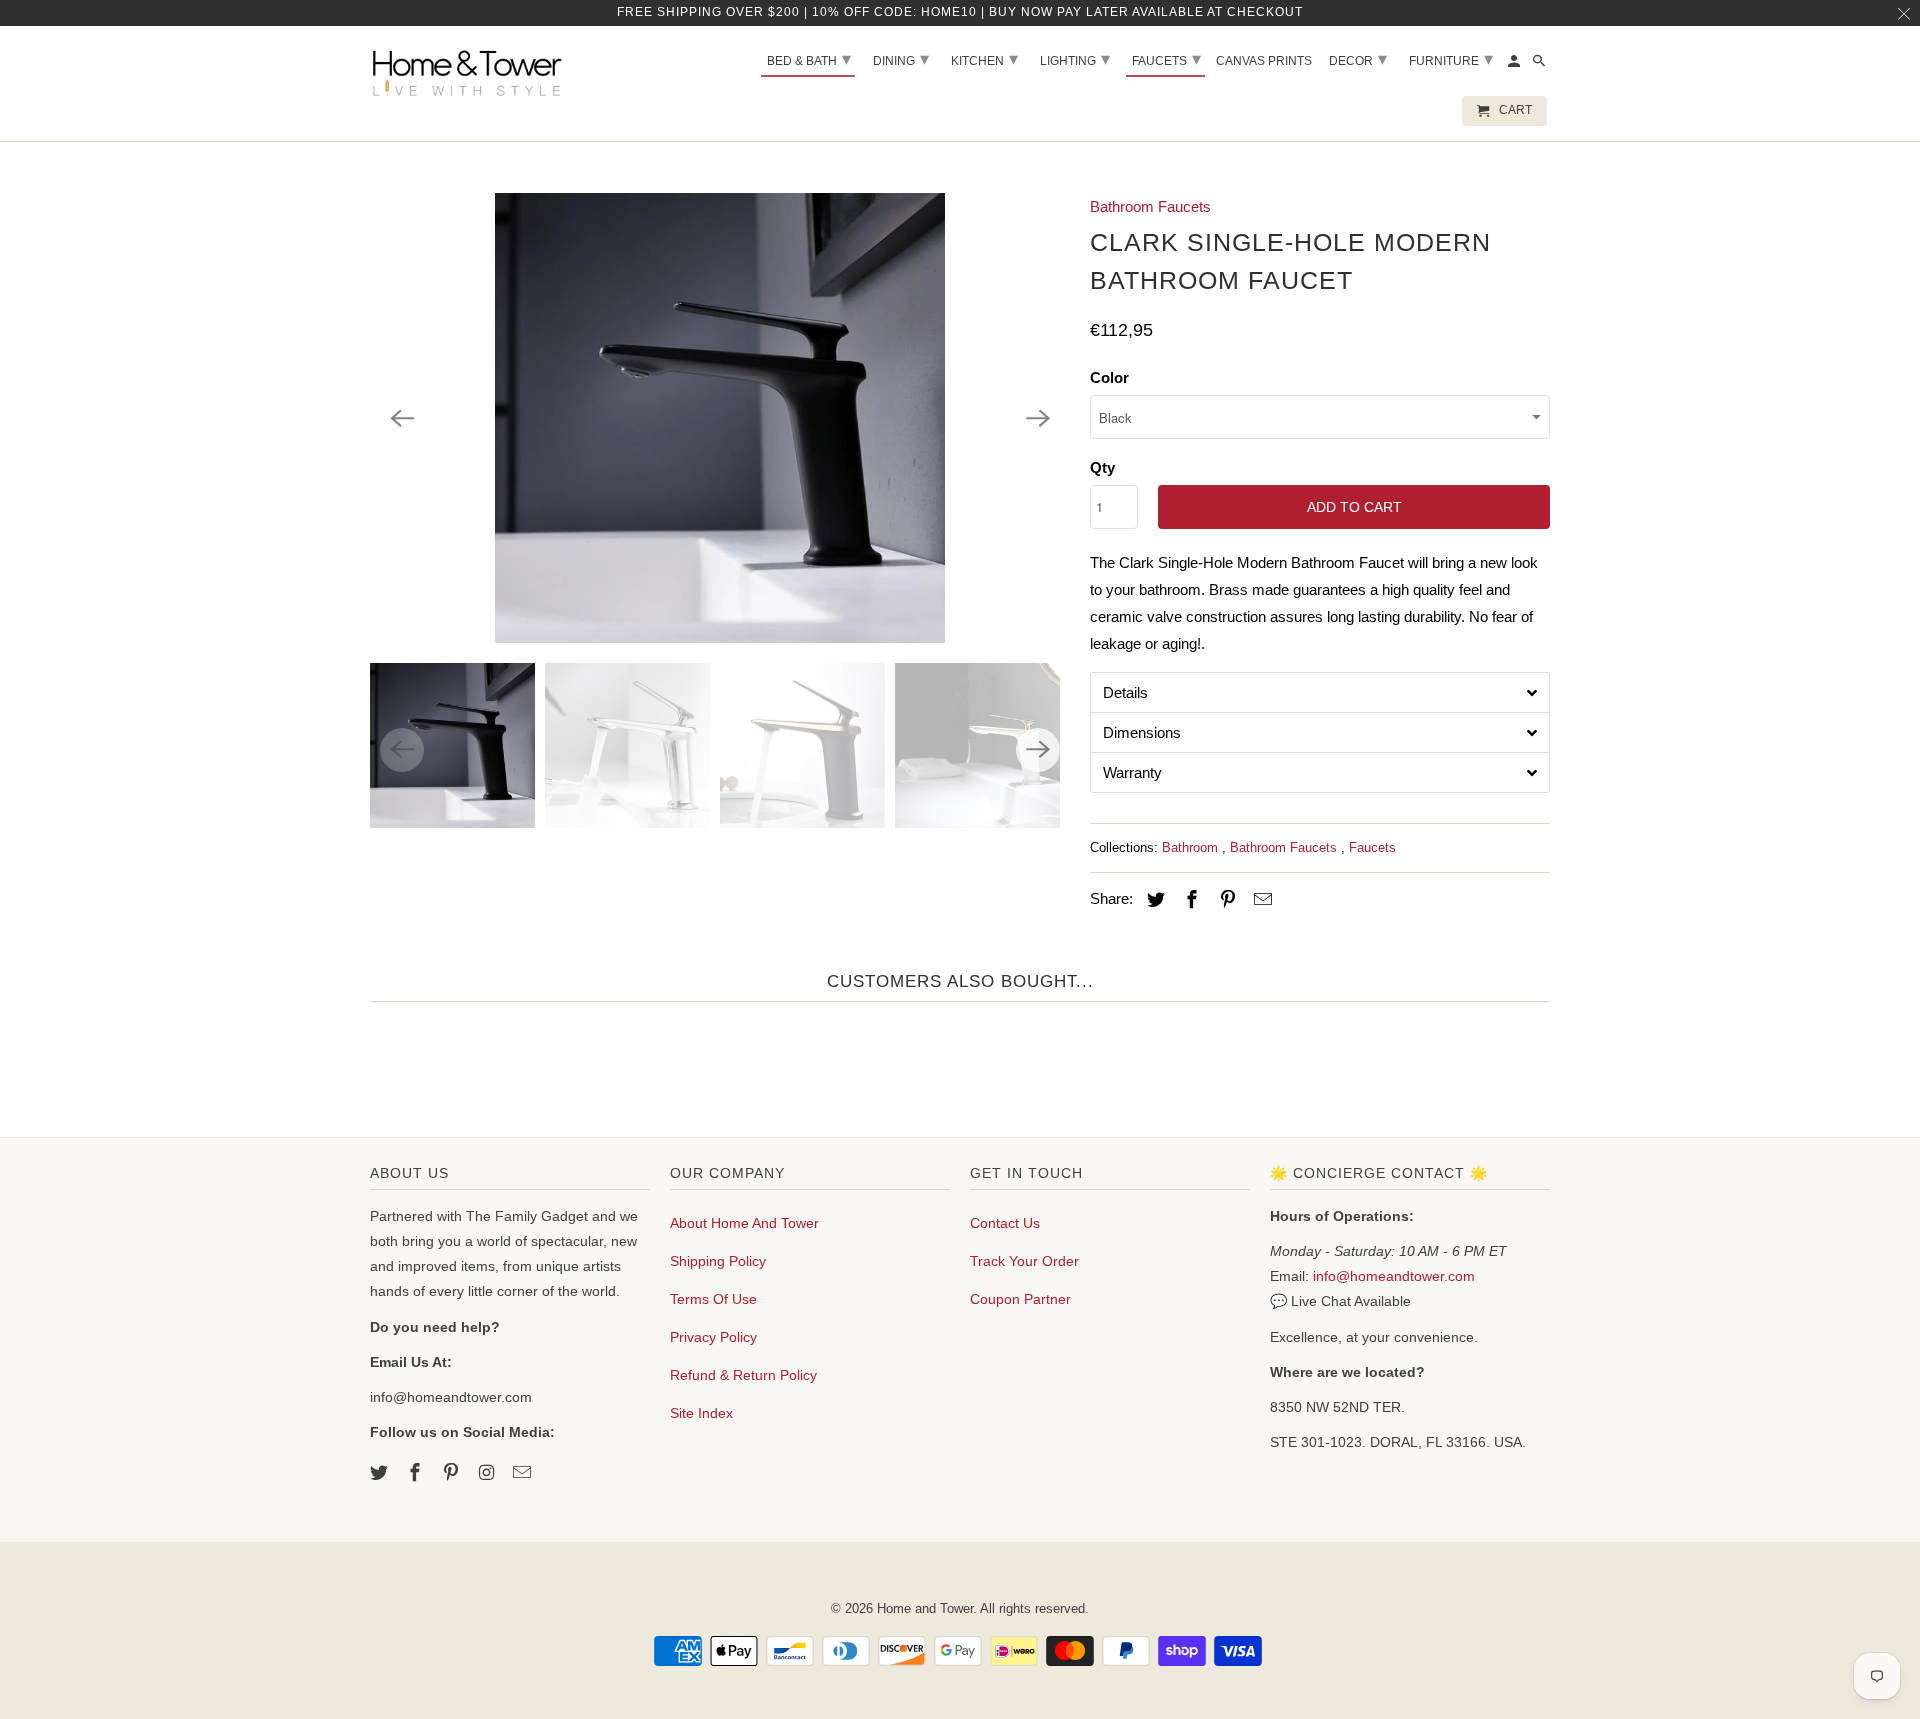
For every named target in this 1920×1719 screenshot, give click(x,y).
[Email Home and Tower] (524, 1473)
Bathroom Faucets (1150, 206)
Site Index (701, 1413)
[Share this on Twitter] (1153, 900)
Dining (901, 59)
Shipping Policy (718, 1261)
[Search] (1540, 65)
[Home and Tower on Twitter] (381, 1473)
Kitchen (984, 59)
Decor (1358, 59)
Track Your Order (1024, 1261)
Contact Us (1005, 1223)
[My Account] (1515, 65)
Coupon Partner (1020, 1299)
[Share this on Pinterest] (1225, 900)
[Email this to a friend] (1260, 900)
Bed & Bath (809, 59)
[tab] (1320, 692)
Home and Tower (925, 1608)
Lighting (1075, 59)
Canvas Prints (1264, 61)
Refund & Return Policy (743, 1375)
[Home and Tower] (470, 70)
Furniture (1451, 59)
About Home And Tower (744, 1223)
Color (1109, 377)
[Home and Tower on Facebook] (417, 1473)
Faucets (1372, 847)
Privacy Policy (713, 1337)
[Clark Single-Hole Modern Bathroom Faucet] (720, 418)
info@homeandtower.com (1394, 1276)
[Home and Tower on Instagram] (488, 1473)
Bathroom (1192, 847)
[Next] (1038, 418)
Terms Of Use (713, 1299)
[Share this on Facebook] (1189, 900)
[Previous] (402, 418)
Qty (1102, 467)
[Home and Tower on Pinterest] (453, 1473)
